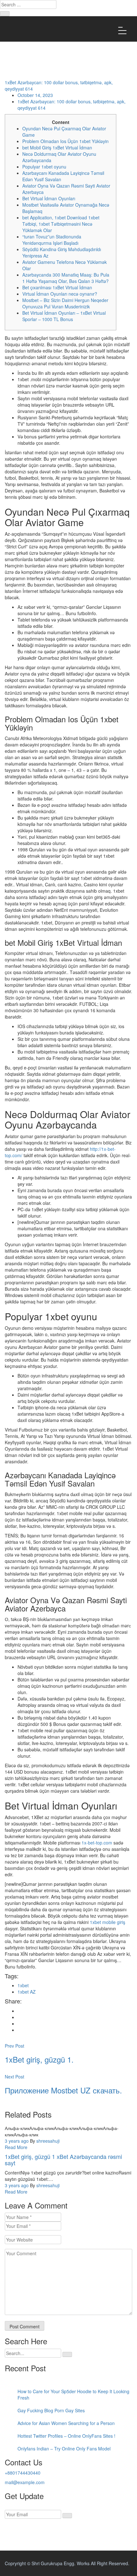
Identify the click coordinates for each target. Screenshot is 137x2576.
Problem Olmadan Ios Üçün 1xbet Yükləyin (65, 141)
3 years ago (17, 2141)
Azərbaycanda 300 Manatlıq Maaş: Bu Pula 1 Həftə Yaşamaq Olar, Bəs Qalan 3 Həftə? (66, 278)
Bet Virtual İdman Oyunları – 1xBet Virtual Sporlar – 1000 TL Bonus (64, 316)
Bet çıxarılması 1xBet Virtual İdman (57, 287)
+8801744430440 (23, 2473)
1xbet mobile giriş (108, 1922)
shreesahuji (48, 2141)
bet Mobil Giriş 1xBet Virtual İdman (57, 148)
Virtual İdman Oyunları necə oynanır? (60, 294)
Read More (16, 2147)
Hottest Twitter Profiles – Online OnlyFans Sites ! (66, 2436)
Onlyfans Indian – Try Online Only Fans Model (64, 2449)
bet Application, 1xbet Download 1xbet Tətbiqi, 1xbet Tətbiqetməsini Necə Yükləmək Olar (61, 224)
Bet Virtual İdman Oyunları (49, 198)
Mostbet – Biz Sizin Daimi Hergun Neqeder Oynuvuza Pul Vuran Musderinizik (65, 303)
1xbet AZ (27, 1992)
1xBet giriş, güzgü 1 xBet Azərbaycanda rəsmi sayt (63, 2160)
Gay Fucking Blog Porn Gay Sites (51, 2410)
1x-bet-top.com (97, 1843)
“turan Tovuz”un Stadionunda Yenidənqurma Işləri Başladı (52, 240)
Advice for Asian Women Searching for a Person (66, 2423)
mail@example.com (25, 2482)
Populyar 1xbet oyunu (44, 167)
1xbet (23, 1985)
